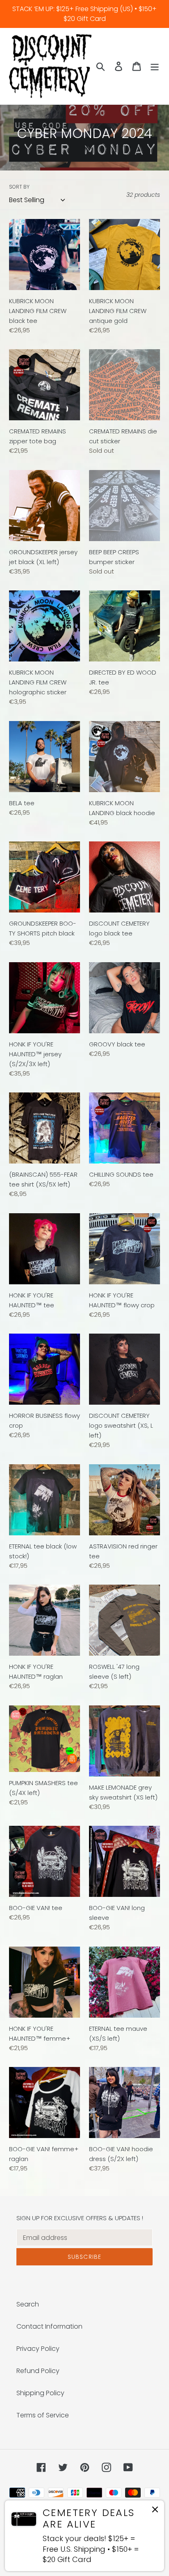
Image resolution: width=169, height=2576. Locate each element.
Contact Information (49, 2326)
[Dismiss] (155, 2511)
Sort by (19, 187)
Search (28, 2304)
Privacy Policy (38, 2349)
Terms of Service (43, 2415)
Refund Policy (38, 2371)
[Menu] (155, 66)
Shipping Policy (40, 2393)
